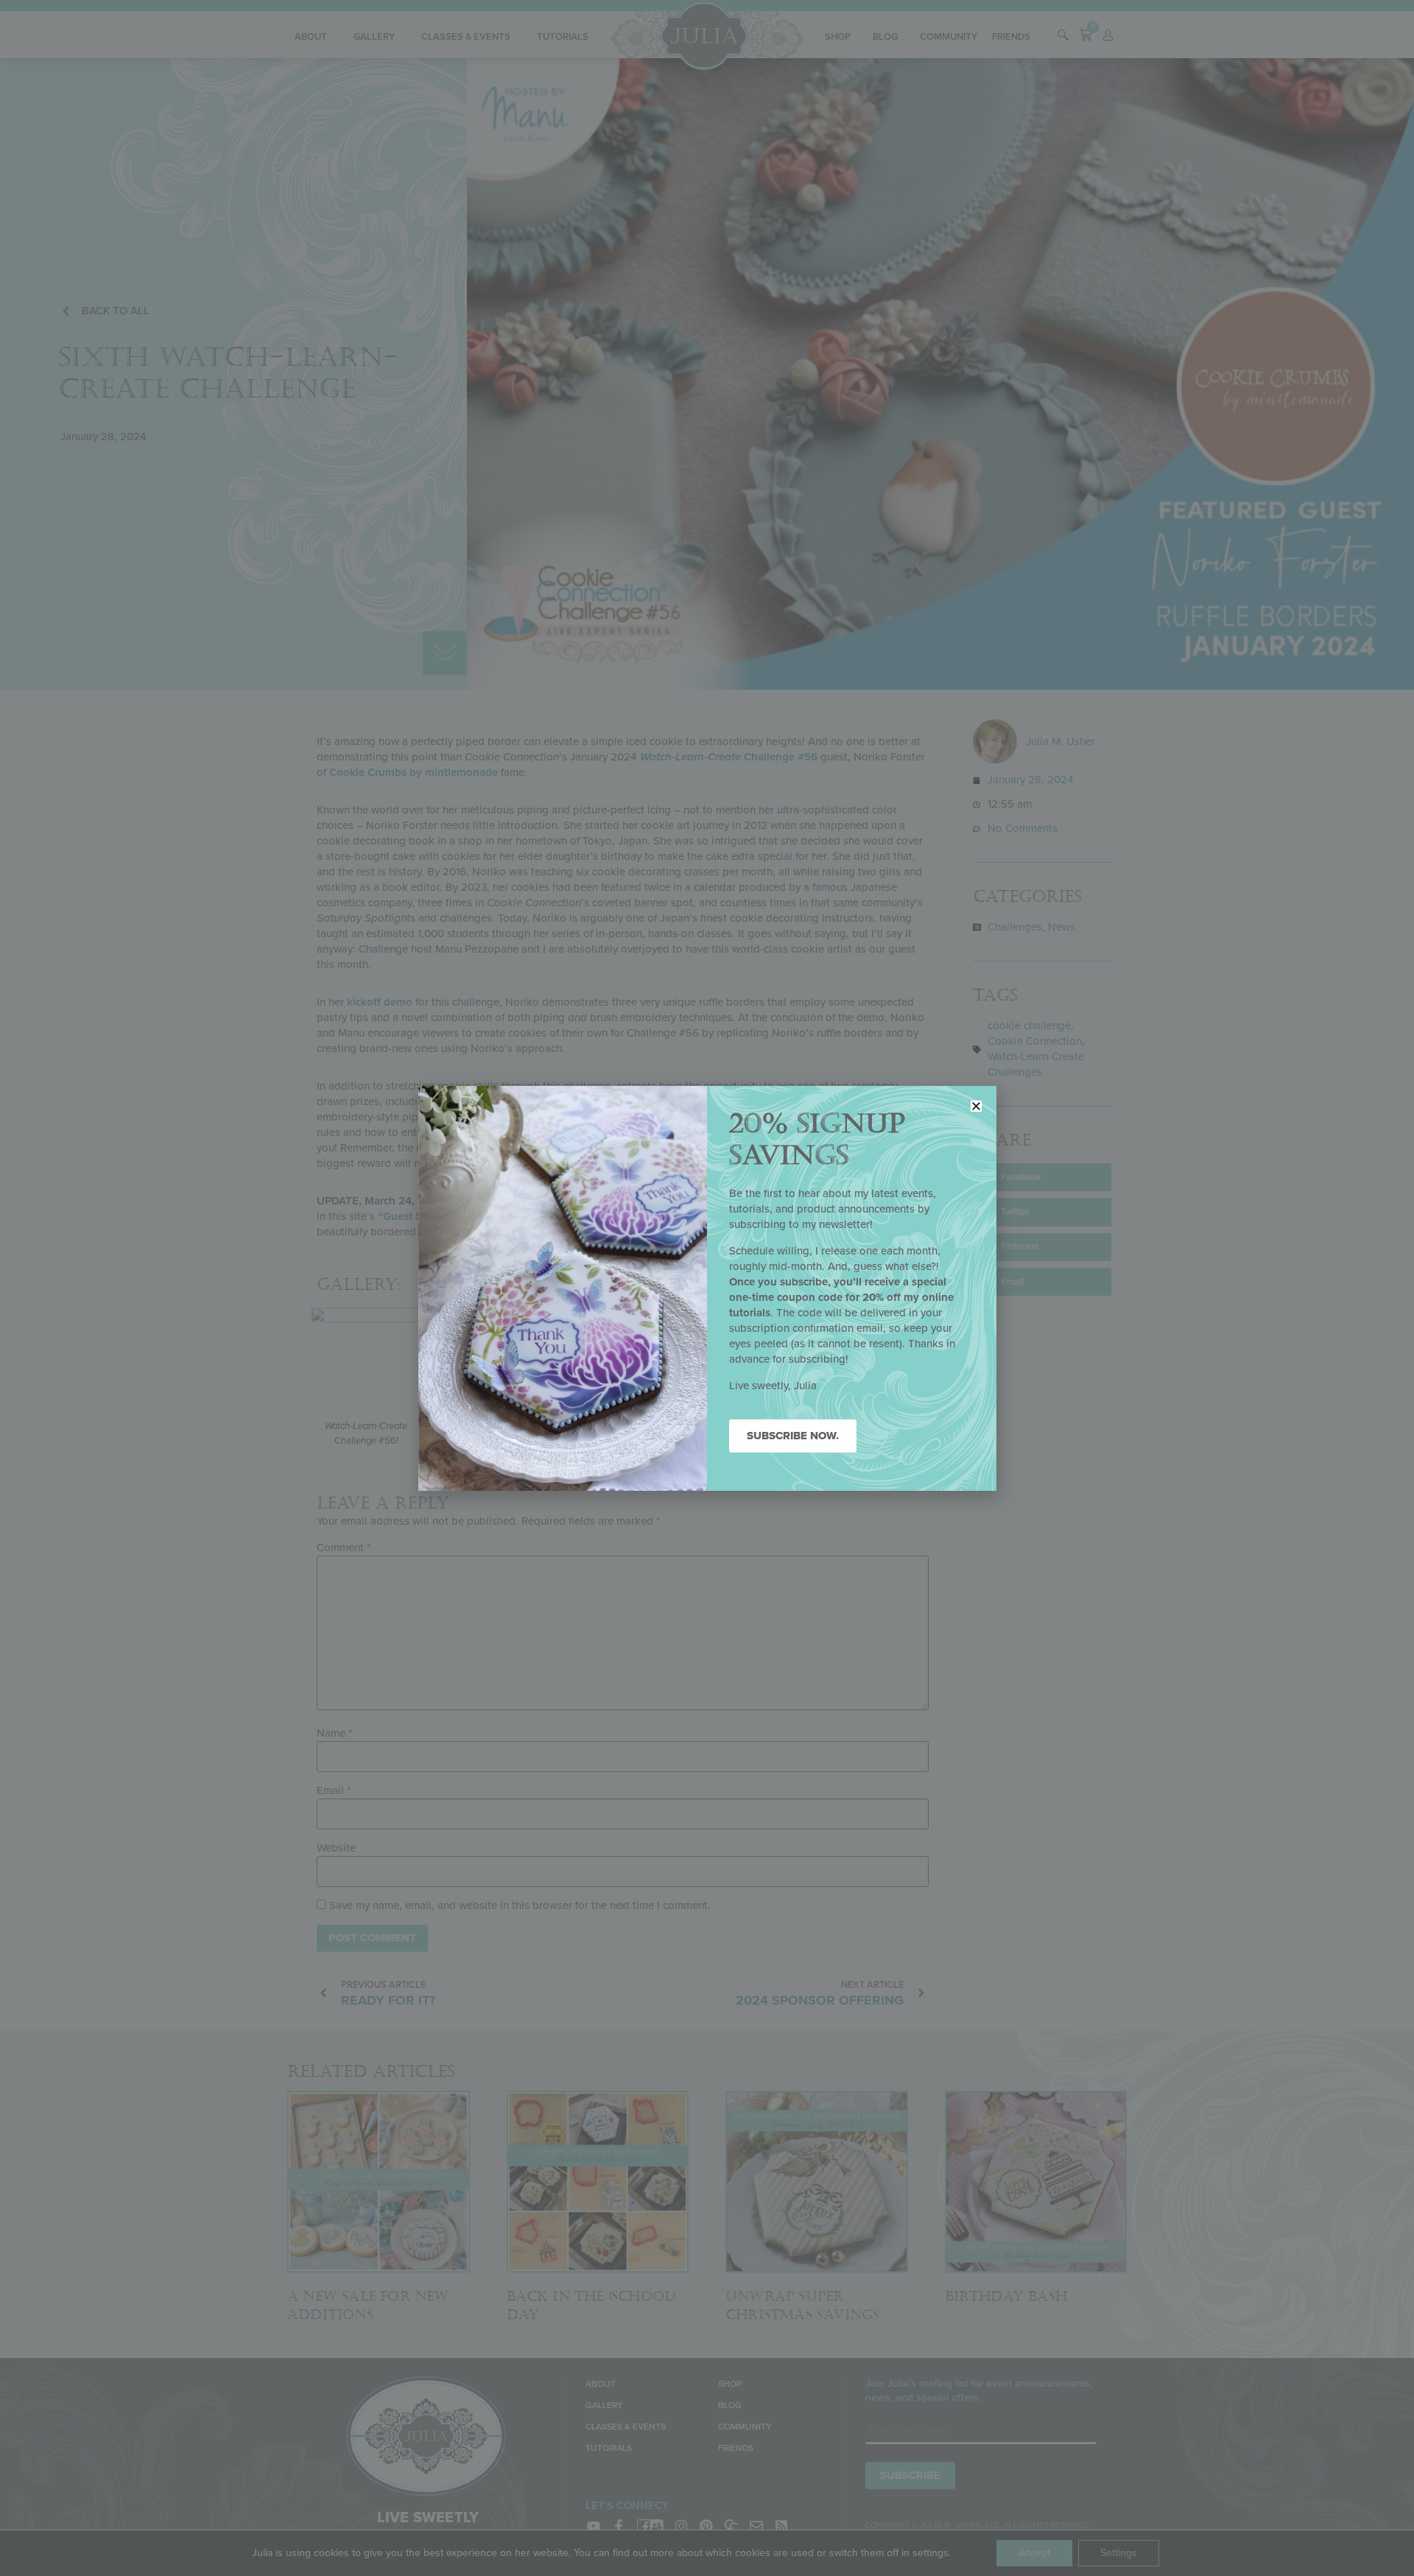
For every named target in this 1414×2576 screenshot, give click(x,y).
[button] (976, 1106)
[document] (707, 1288)
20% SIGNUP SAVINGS (817, 1140)
